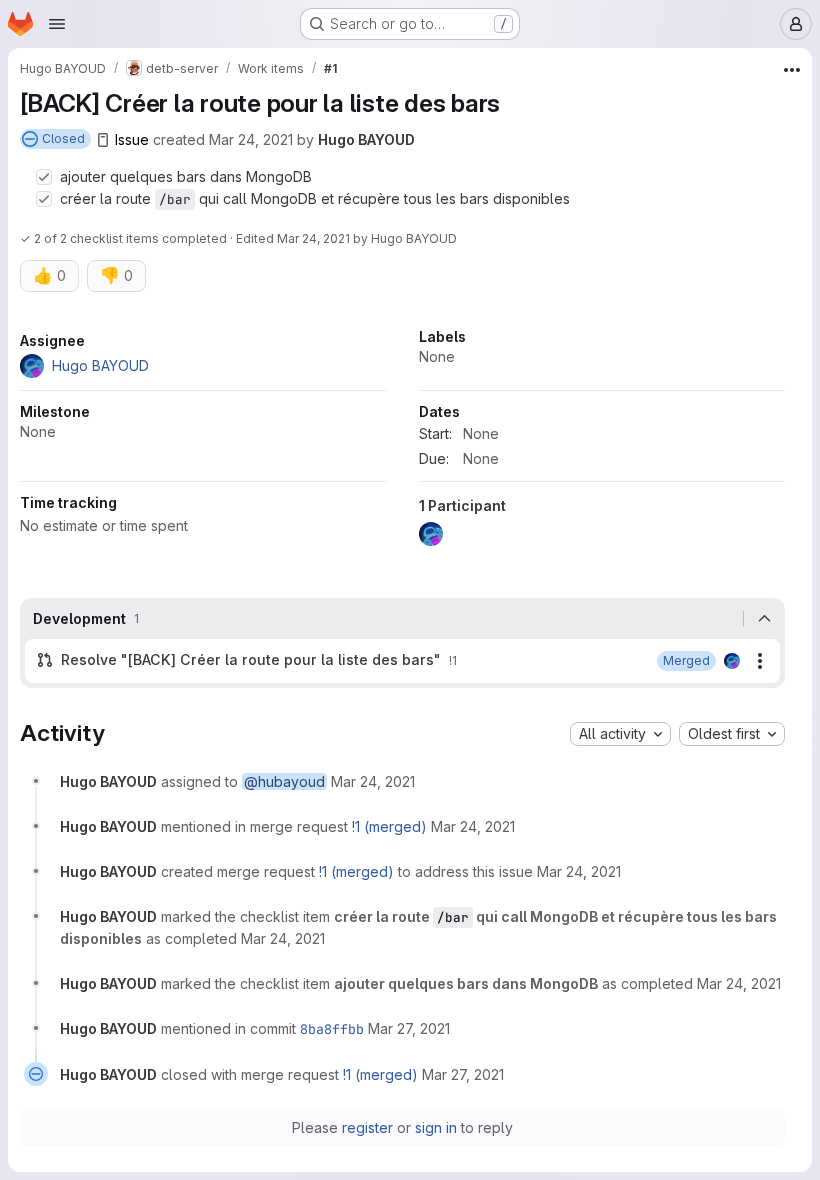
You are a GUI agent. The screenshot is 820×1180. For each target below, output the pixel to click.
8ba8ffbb (332, 1029)
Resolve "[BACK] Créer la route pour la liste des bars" (251, 659)
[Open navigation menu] (57, 24)
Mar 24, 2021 (251, 139)
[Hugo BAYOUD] (732, 661)
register (367, 1127)
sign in (436, 1127)
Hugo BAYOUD (366, 139)
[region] (402, 442)
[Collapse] (764, 619)
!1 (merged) (389, 826)
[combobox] (620, 734)
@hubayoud (284, 781)
